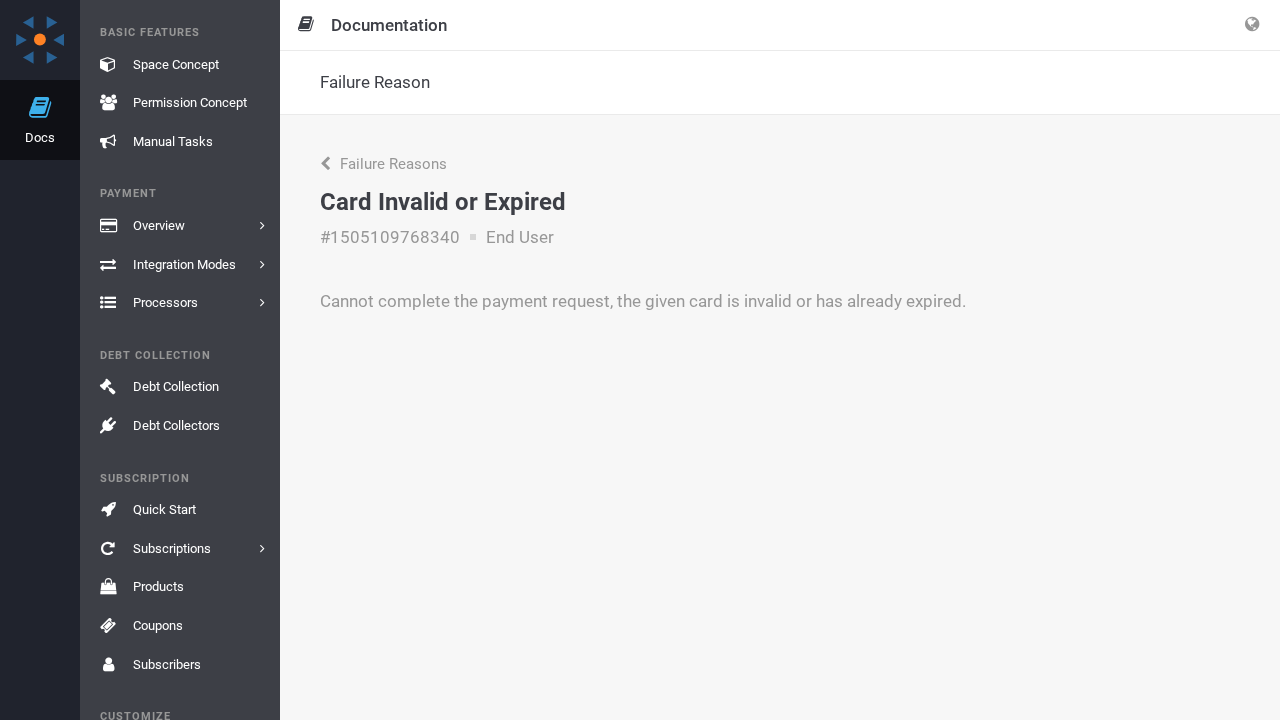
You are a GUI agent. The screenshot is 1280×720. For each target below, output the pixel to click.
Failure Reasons (391, 164)
